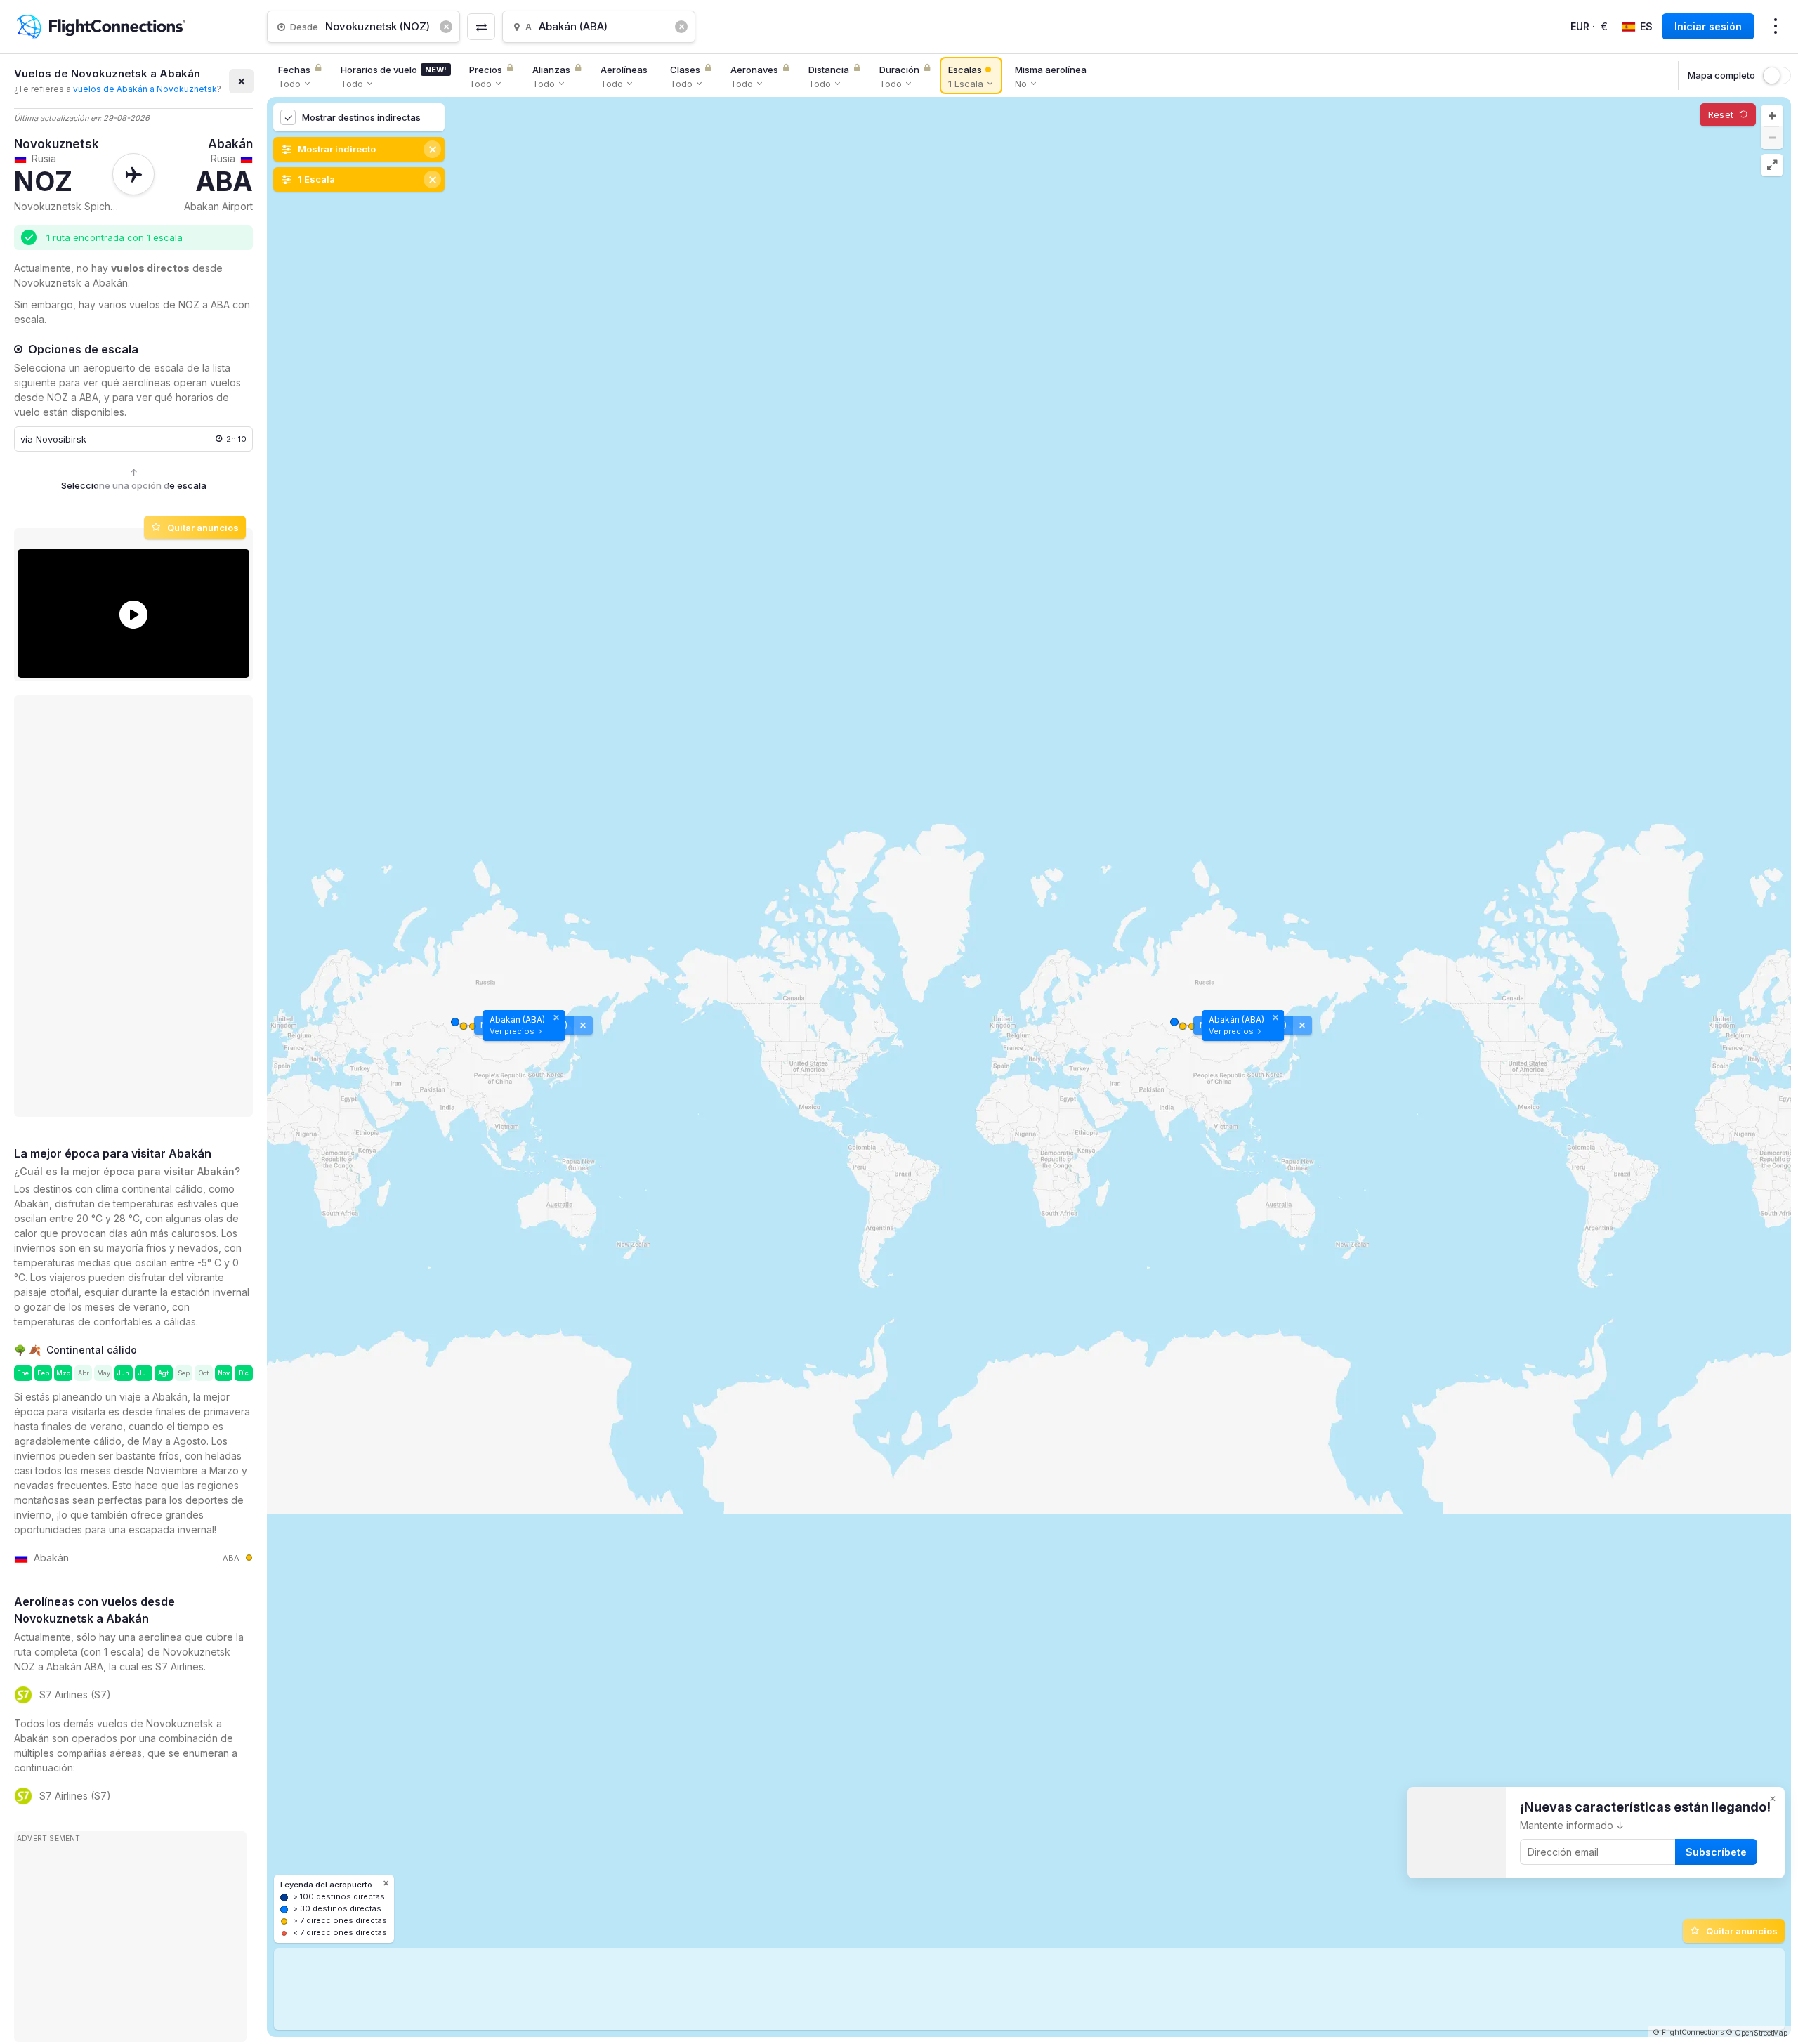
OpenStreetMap (1761, 2033)
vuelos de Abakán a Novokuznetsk (145, 89)
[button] (1772, 116)
